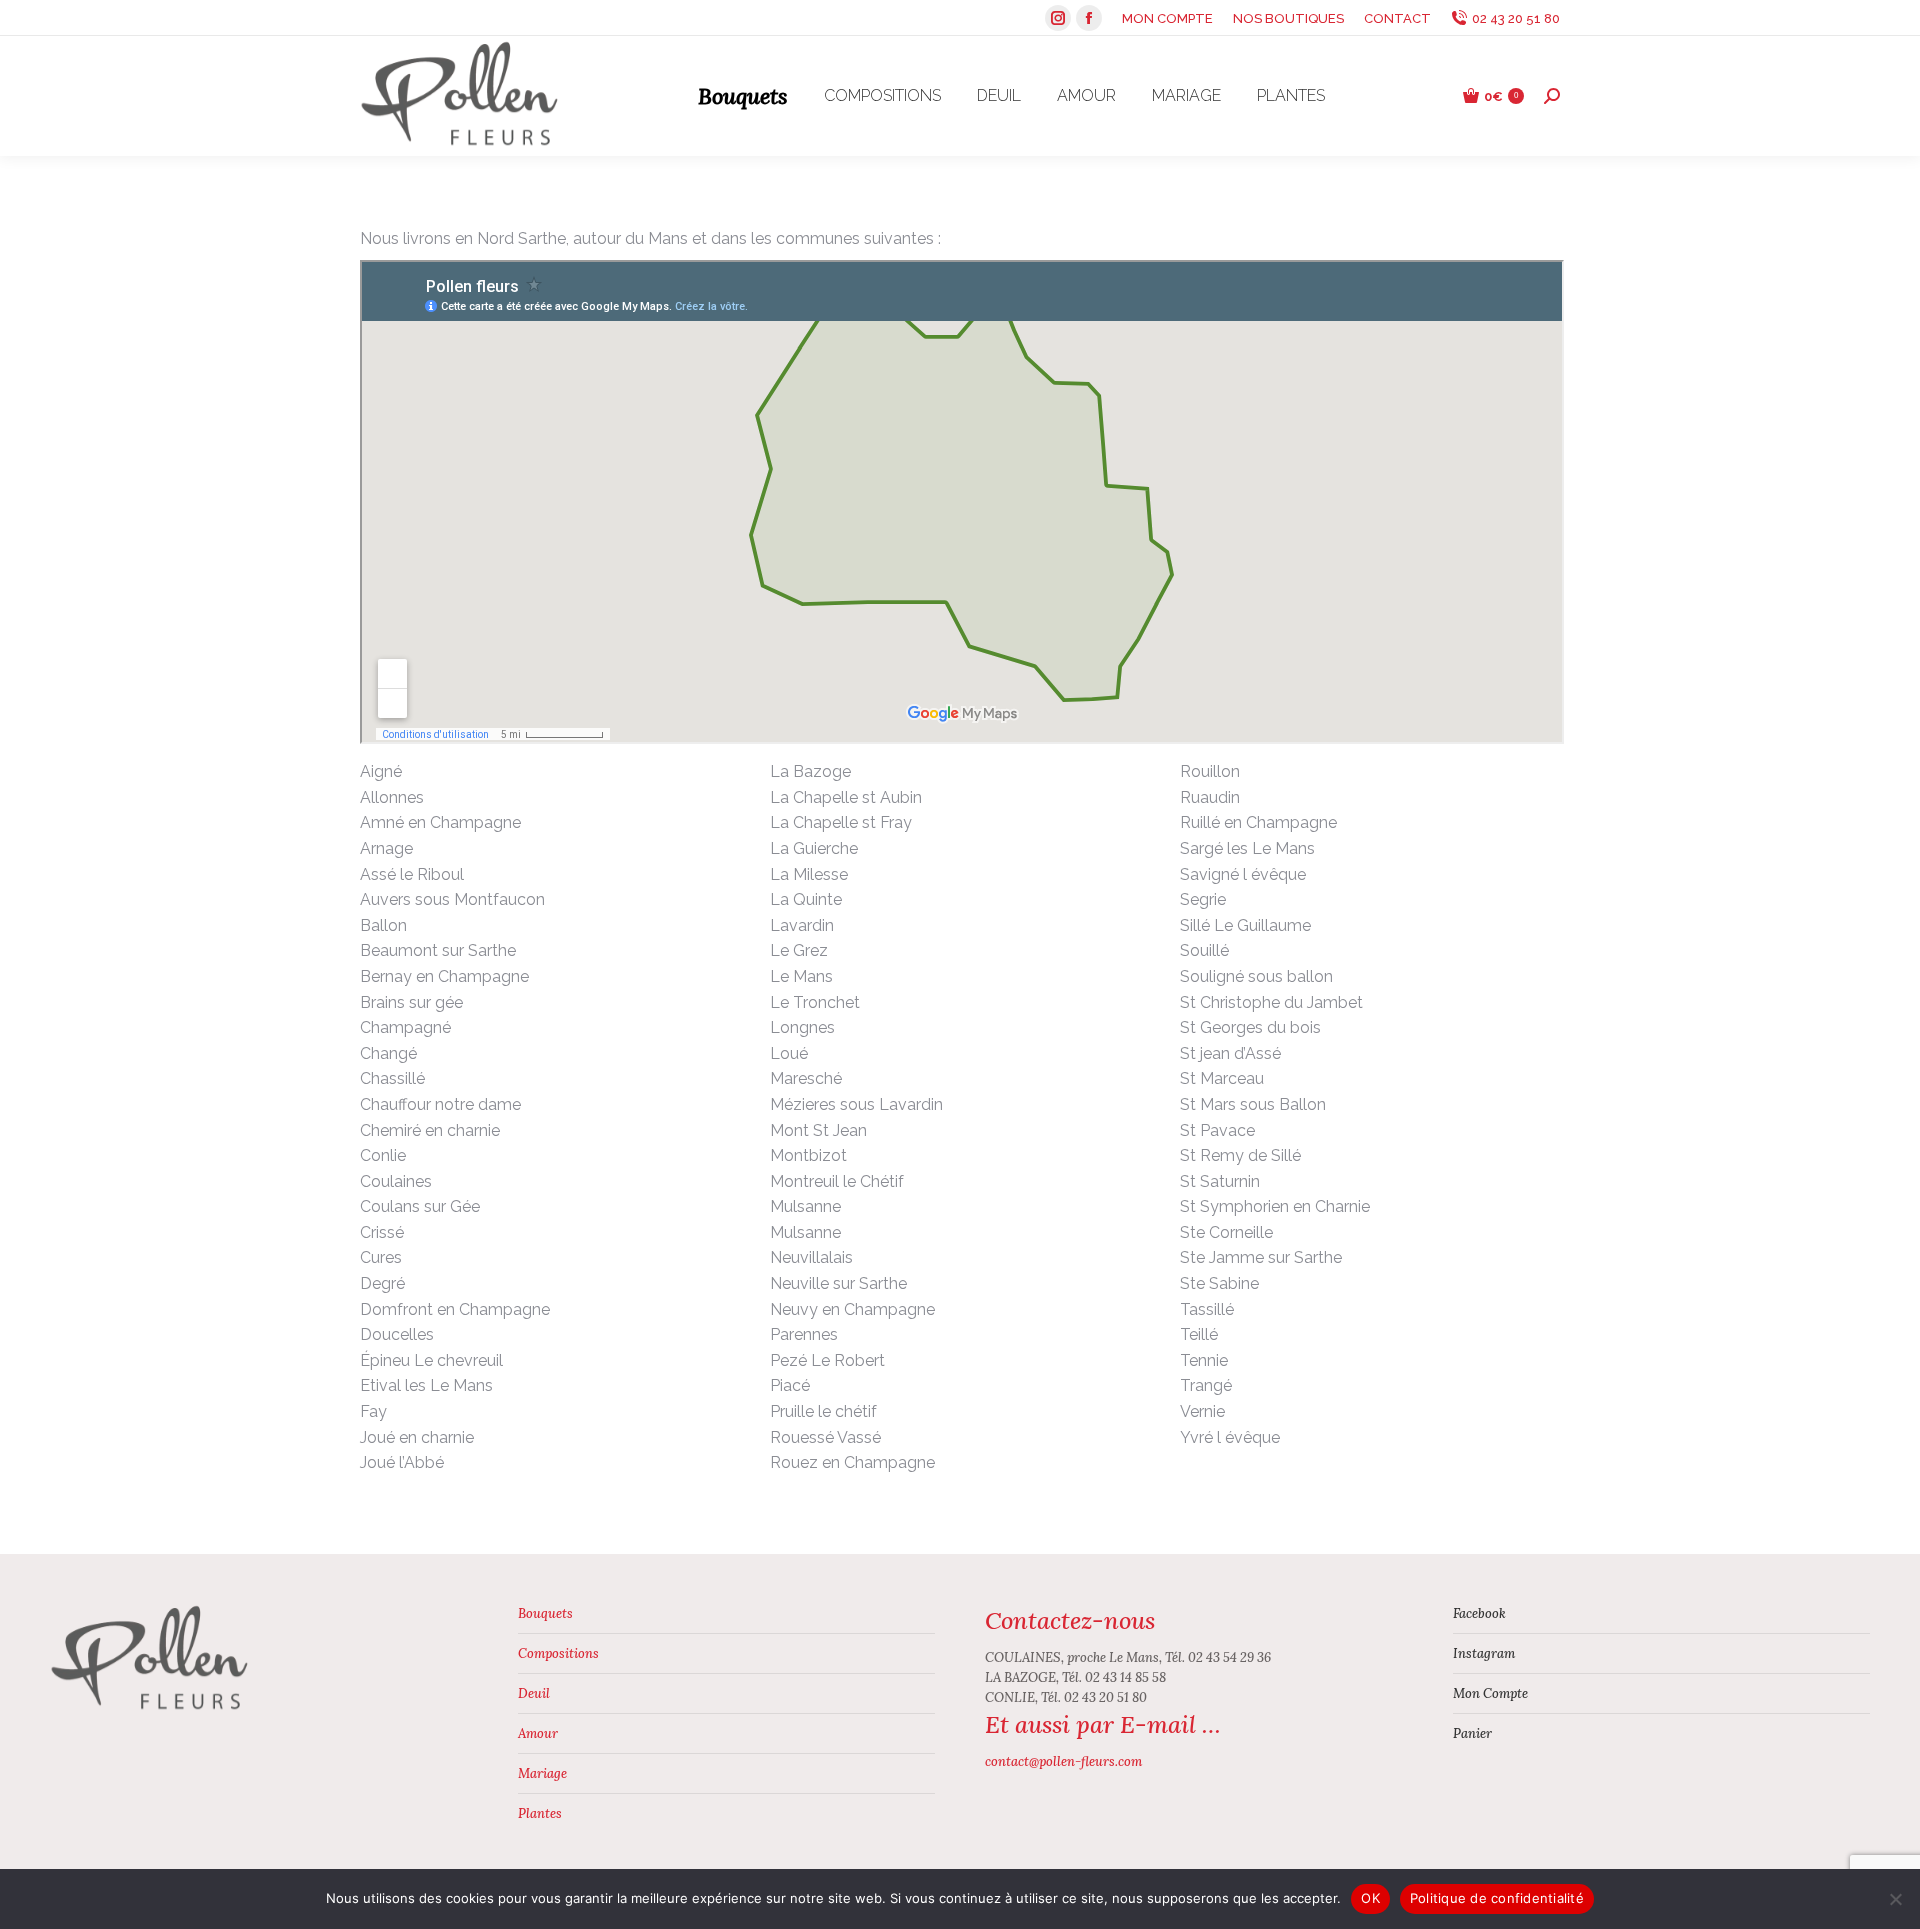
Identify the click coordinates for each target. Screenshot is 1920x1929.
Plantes (540, 1813)
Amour (538, 1733)
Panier (1472, 1733)
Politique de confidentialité (1497, 1898)
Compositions (558, 1653)
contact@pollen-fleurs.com (1063, 1761)
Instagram (1484, 1653)
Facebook (1479, 1613)
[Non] (1895, 1899)
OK (1370, 1898)
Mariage (542, 1773)
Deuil (534, 1693)
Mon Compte (1490, 1693)
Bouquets (545, 1613)
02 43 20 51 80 (1516, 18)
